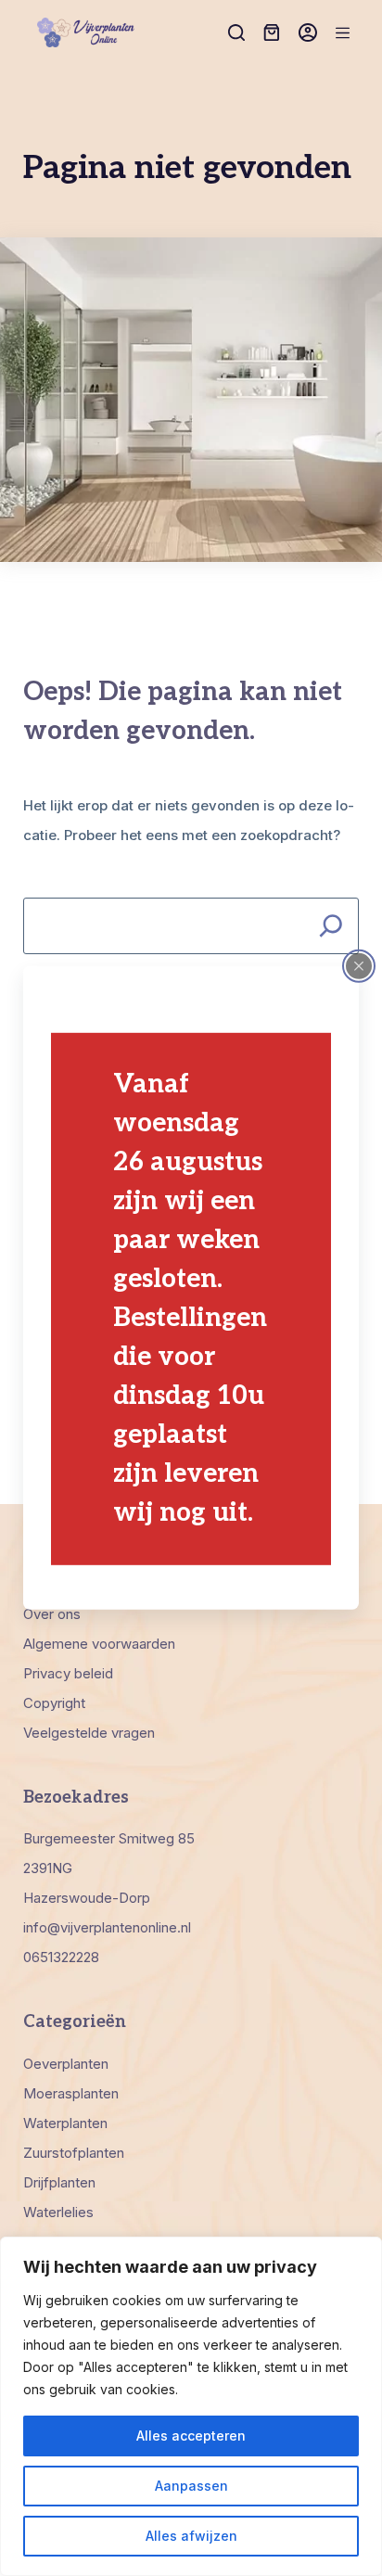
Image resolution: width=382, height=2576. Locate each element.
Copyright (54, 1703)
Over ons (52, 1614)
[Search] (331, 926)
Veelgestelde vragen (89, 1733)
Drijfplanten (59, 2182)
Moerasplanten (71, 2093)
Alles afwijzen (191, 2536)
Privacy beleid (68, 1673)
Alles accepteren (191, 2436)
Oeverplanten (66, 2064)
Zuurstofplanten (74, 2153)
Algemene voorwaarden (99, 1644)
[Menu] (343, 33)
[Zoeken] (236, 32)
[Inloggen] (308, 32)
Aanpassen (191, 2486)
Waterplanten (65, 2123)
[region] (191, 2406)
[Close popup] (359, 966)
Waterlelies (58, 2212)
